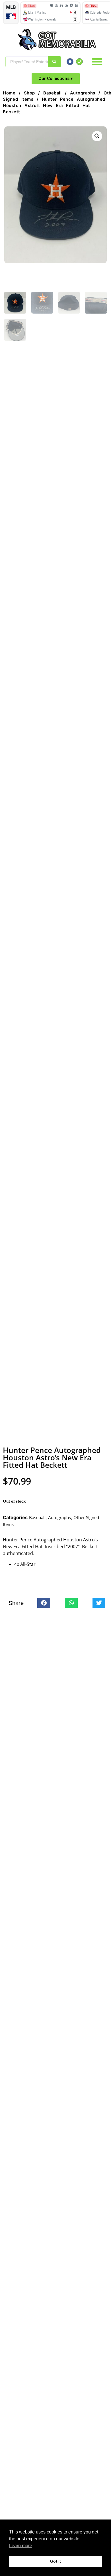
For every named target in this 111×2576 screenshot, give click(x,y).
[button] (97, 62)
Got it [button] (55, 2561)
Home (9, 93)
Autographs (83, 93)
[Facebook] (70, 62)
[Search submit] (54, 62)
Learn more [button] (21, 2546)
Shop (29, 93)
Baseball (52, 93)
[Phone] (79, 62)
